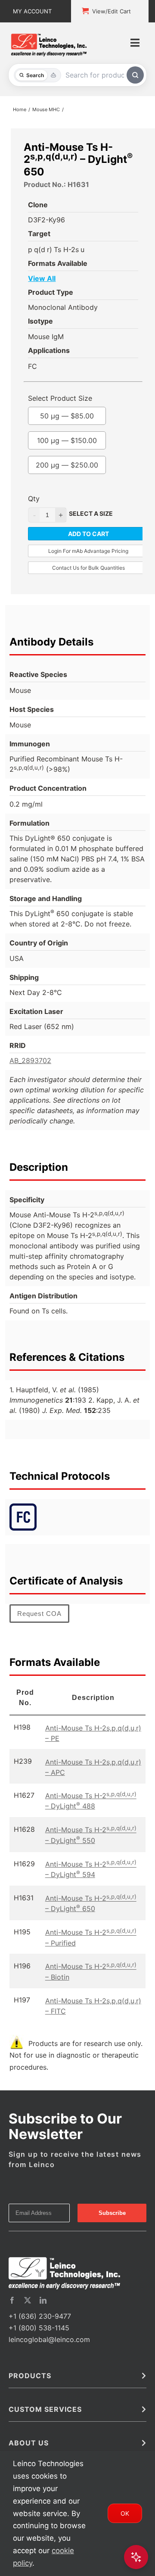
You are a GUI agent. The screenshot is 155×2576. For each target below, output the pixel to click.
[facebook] (12, 2300)
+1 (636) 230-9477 (40, 2316)
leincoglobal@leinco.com (49, 2339)
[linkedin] (43, 2300)
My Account (32, 11)
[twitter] (28, 2300)
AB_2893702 (30, 1060)
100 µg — (67, 440)
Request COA (39, 1614)
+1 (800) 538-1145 (39, 2328)
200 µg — (67, 465)
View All (42, 278)
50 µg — (67, 416)
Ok (125, 2513)
